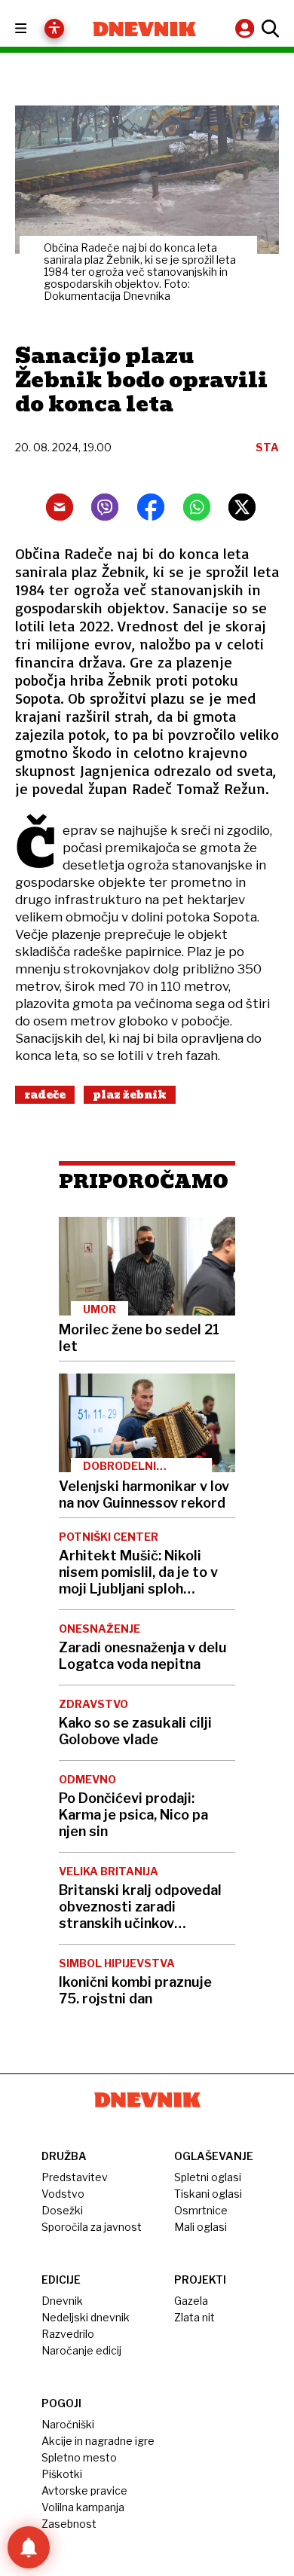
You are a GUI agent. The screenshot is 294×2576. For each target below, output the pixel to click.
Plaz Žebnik (130, 1095)
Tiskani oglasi (208, 2194)
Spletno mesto (79, 2457)
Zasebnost (69, 2524)
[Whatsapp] (197, 507)
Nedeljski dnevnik (86, 2317)
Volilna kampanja (83, 2507)
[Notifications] (29, 2547)
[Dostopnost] (54, 29)
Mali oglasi (201, 2227)
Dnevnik (62, 2301)
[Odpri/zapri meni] (34, 29)
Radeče (45, 1095)
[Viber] (105, 507)
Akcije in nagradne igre (98, 2441)
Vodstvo (63, 2194)
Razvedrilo (68, 2334)
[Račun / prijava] (247, 28)
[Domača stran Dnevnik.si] (144, 29)
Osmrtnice (201, 2210)
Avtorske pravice (84, 2490)
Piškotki (62, 2474)
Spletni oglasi (208, 2177)
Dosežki (62, 2210)
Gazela (191, 2301)
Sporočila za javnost (92, 2227)
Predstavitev (75, 2177)
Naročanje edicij (81, 2350)
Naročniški (68, 2424)
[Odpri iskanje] (268, 29)
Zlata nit (194, 2317)
